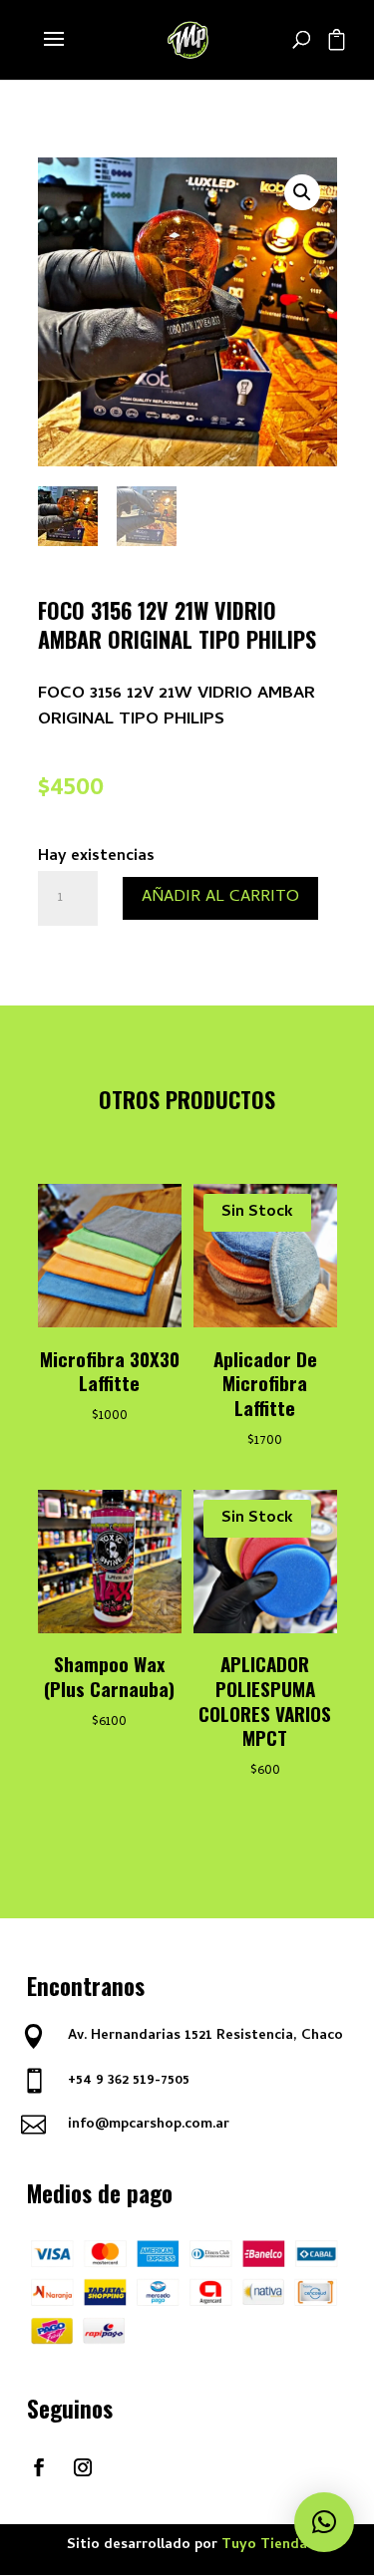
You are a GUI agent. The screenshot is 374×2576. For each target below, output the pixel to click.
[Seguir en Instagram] (83, 2467)
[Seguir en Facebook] (39, 2467)
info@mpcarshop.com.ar (149, 2125)
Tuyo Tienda (264, 2546)
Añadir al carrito (220, 898)
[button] (302, 192)
